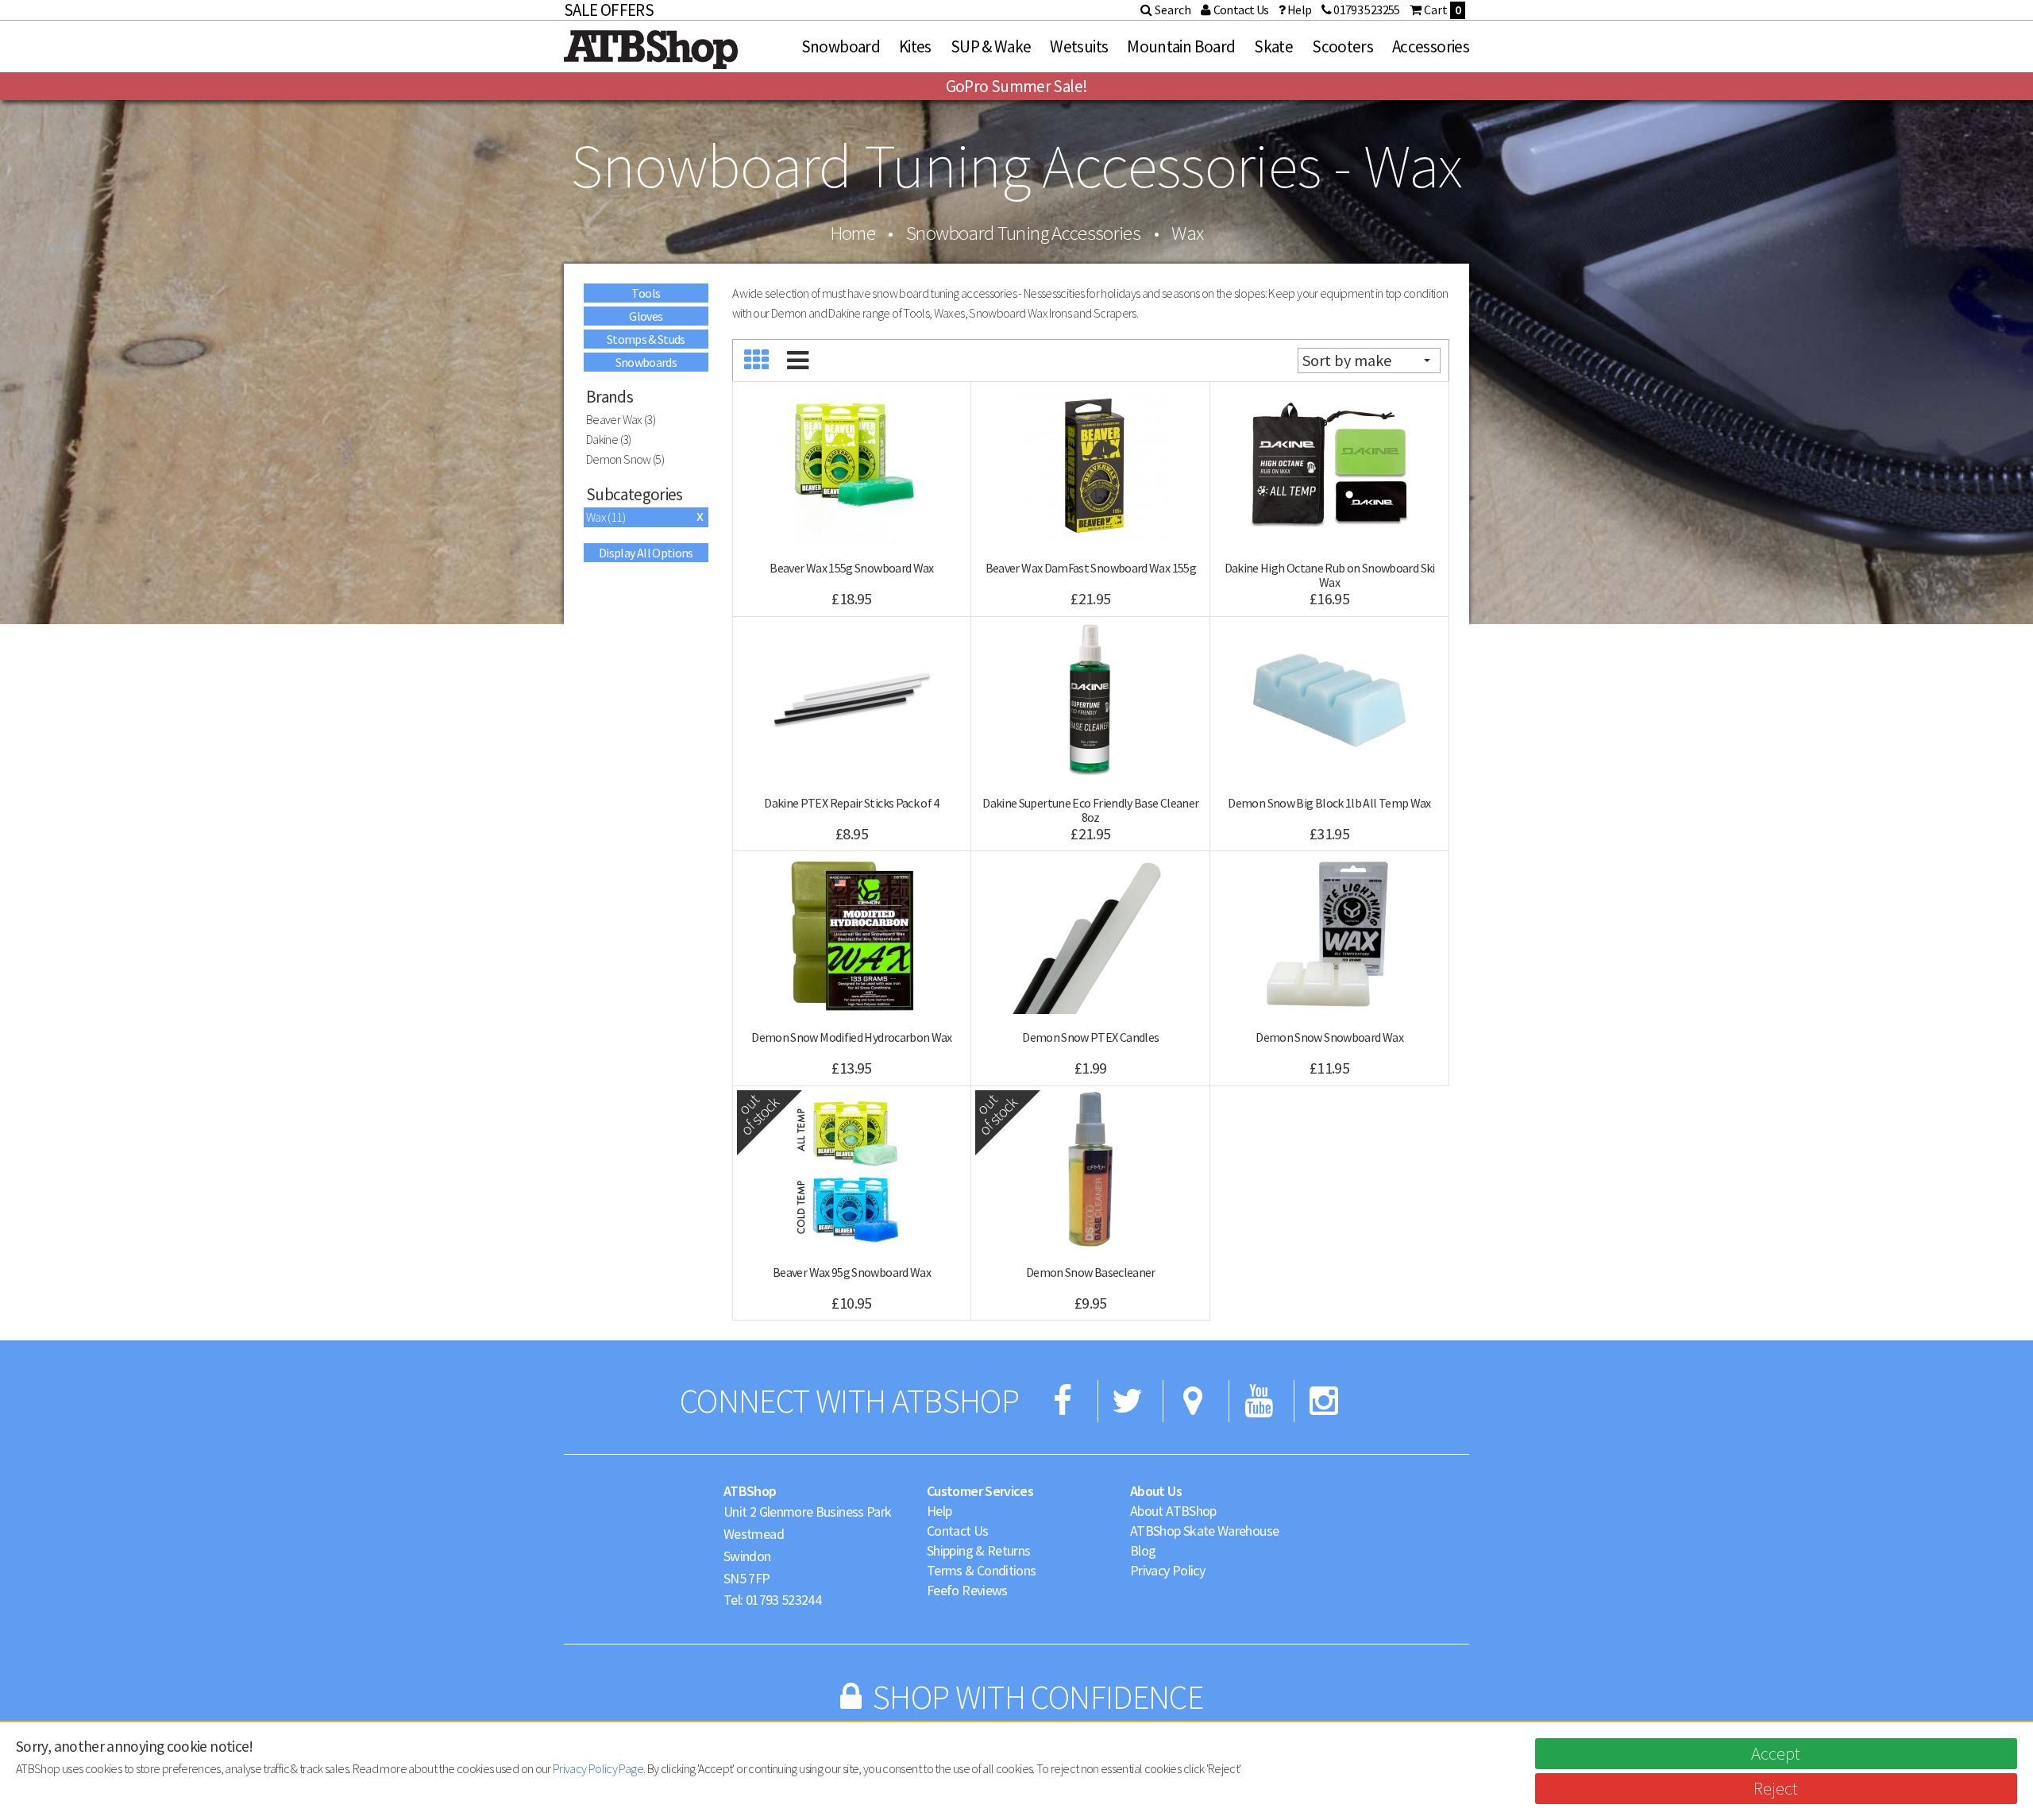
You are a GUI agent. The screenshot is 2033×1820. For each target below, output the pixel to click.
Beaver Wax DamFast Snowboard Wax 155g (1091, 568)
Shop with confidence (1038, 1697)
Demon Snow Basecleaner (1091, 1272)
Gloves (646, 316)
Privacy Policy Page (598, 1768)
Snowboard (841, 46)
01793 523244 (783, 1600)
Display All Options (646, 553)
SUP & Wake (991, 46)
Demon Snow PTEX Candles (1090, 1037)
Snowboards (646, 362)
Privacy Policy (1167, 1570)
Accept (1776, 1753)
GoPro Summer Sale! (1016, 86)
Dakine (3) (609, 439)
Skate (1273, 46)
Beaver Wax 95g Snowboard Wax (852, 1272)
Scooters (1342, 46)
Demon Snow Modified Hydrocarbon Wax (852, 1037)
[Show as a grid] (757, 361)
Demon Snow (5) (625, 459)
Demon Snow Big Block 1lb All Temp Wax (1329, 803)
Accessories (1431, 46)
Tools (646, 293)
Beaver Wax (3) (621, 419)
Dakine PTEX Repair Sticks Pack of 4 (852, 803)
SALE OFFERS (609, 10)
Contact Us (958, 1531)
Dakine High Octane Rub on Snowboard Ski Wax (1330, 575)
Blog (1143, 1550)
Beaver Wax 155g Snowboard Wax (851, 568)
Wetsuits (1079, 46)
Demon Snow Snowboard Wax (1329, 1037)
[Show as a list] (798, 361)
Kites (915, 46)
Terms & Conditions (981, 1570)
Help (939, 1511)
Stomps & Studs (646, 339)
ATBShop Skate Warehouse (1204, 1531)
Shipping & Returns (978, 1550)
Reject (1776, 1788)
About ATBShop (1173, 1511)
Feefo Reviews (967, 1590)
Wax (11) (606, 517)
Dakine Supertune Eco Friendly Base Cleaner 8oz (1090, 810)
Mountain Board (1181, 46)
